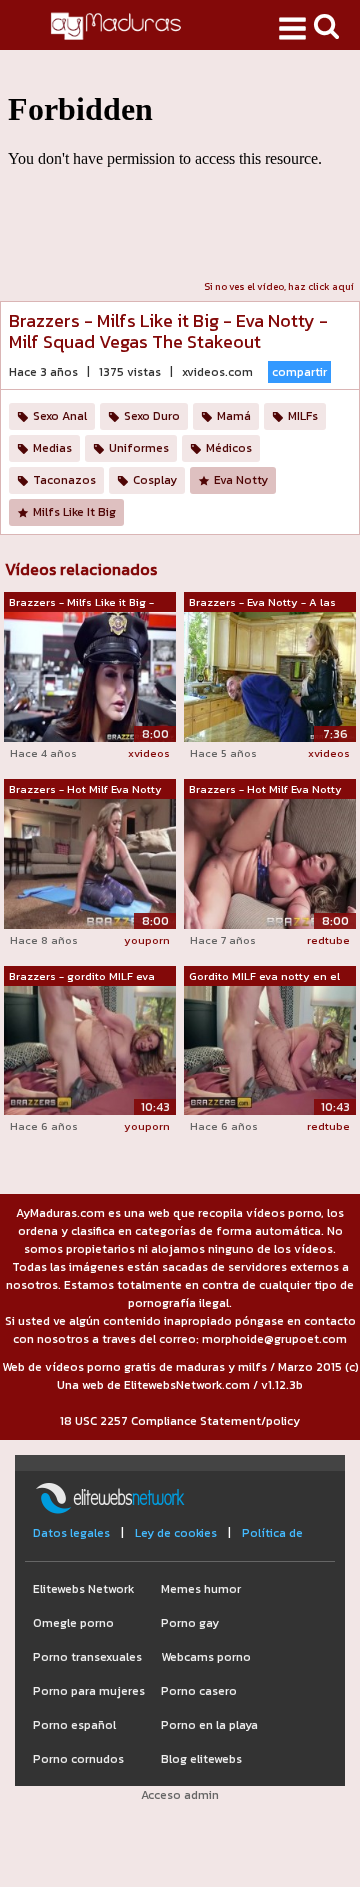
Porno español (74, 1725)
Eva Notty (241, 480)
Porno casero (199, 1691)
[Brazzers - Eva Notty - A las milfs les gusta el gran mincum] (270, 676)
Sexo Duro (152, 416)
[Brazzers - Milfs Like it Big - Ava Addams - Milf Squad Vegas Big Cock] (90, 676)
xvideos (149, 753)
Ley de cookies (176, 1533)
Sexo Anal (60, 416)
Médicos (229, 448)
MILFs (303, 416)
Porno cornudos (78, 1759)
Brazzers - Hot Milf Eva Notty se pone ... (85, 790)
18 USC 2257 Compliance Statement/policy (180, 1421)
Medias (52, 448)
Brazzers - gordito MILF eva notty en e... (82, 977)
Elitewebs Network (83, 1589)
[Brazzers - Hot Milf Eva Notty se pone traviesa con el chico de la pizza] (270, 863)
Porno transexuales (87, 1657)
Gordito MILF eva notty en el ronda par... (264, 977)
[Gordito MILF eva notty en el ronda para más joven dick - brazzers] (270, 1050)
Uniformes (139, 448)
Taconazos (64, 480)
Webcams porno (206, 1657)
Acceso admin (180, 1795)
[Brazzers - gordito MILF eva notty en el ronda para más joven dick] (90, 1050)
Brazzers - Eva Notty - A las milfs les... (262, 603)
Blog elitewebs (201, 1759)
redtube (328, 940)
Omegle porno (73, 1623)
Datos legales (71, 1533)
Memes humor (201, 1589)
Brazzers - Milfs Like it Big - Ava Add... (81, 603)
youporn (147, 940)
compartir (299, 372)
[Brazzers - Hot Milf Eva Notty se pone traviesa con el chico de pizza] (90, 863)
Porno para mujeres (89, 1691)
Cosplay (155, 480)
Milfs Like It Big (74, 512)
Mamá (234, 416)
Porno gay (190, 1623)
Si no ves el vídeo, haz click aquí (279, 286)
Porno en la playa (209, 1725)
